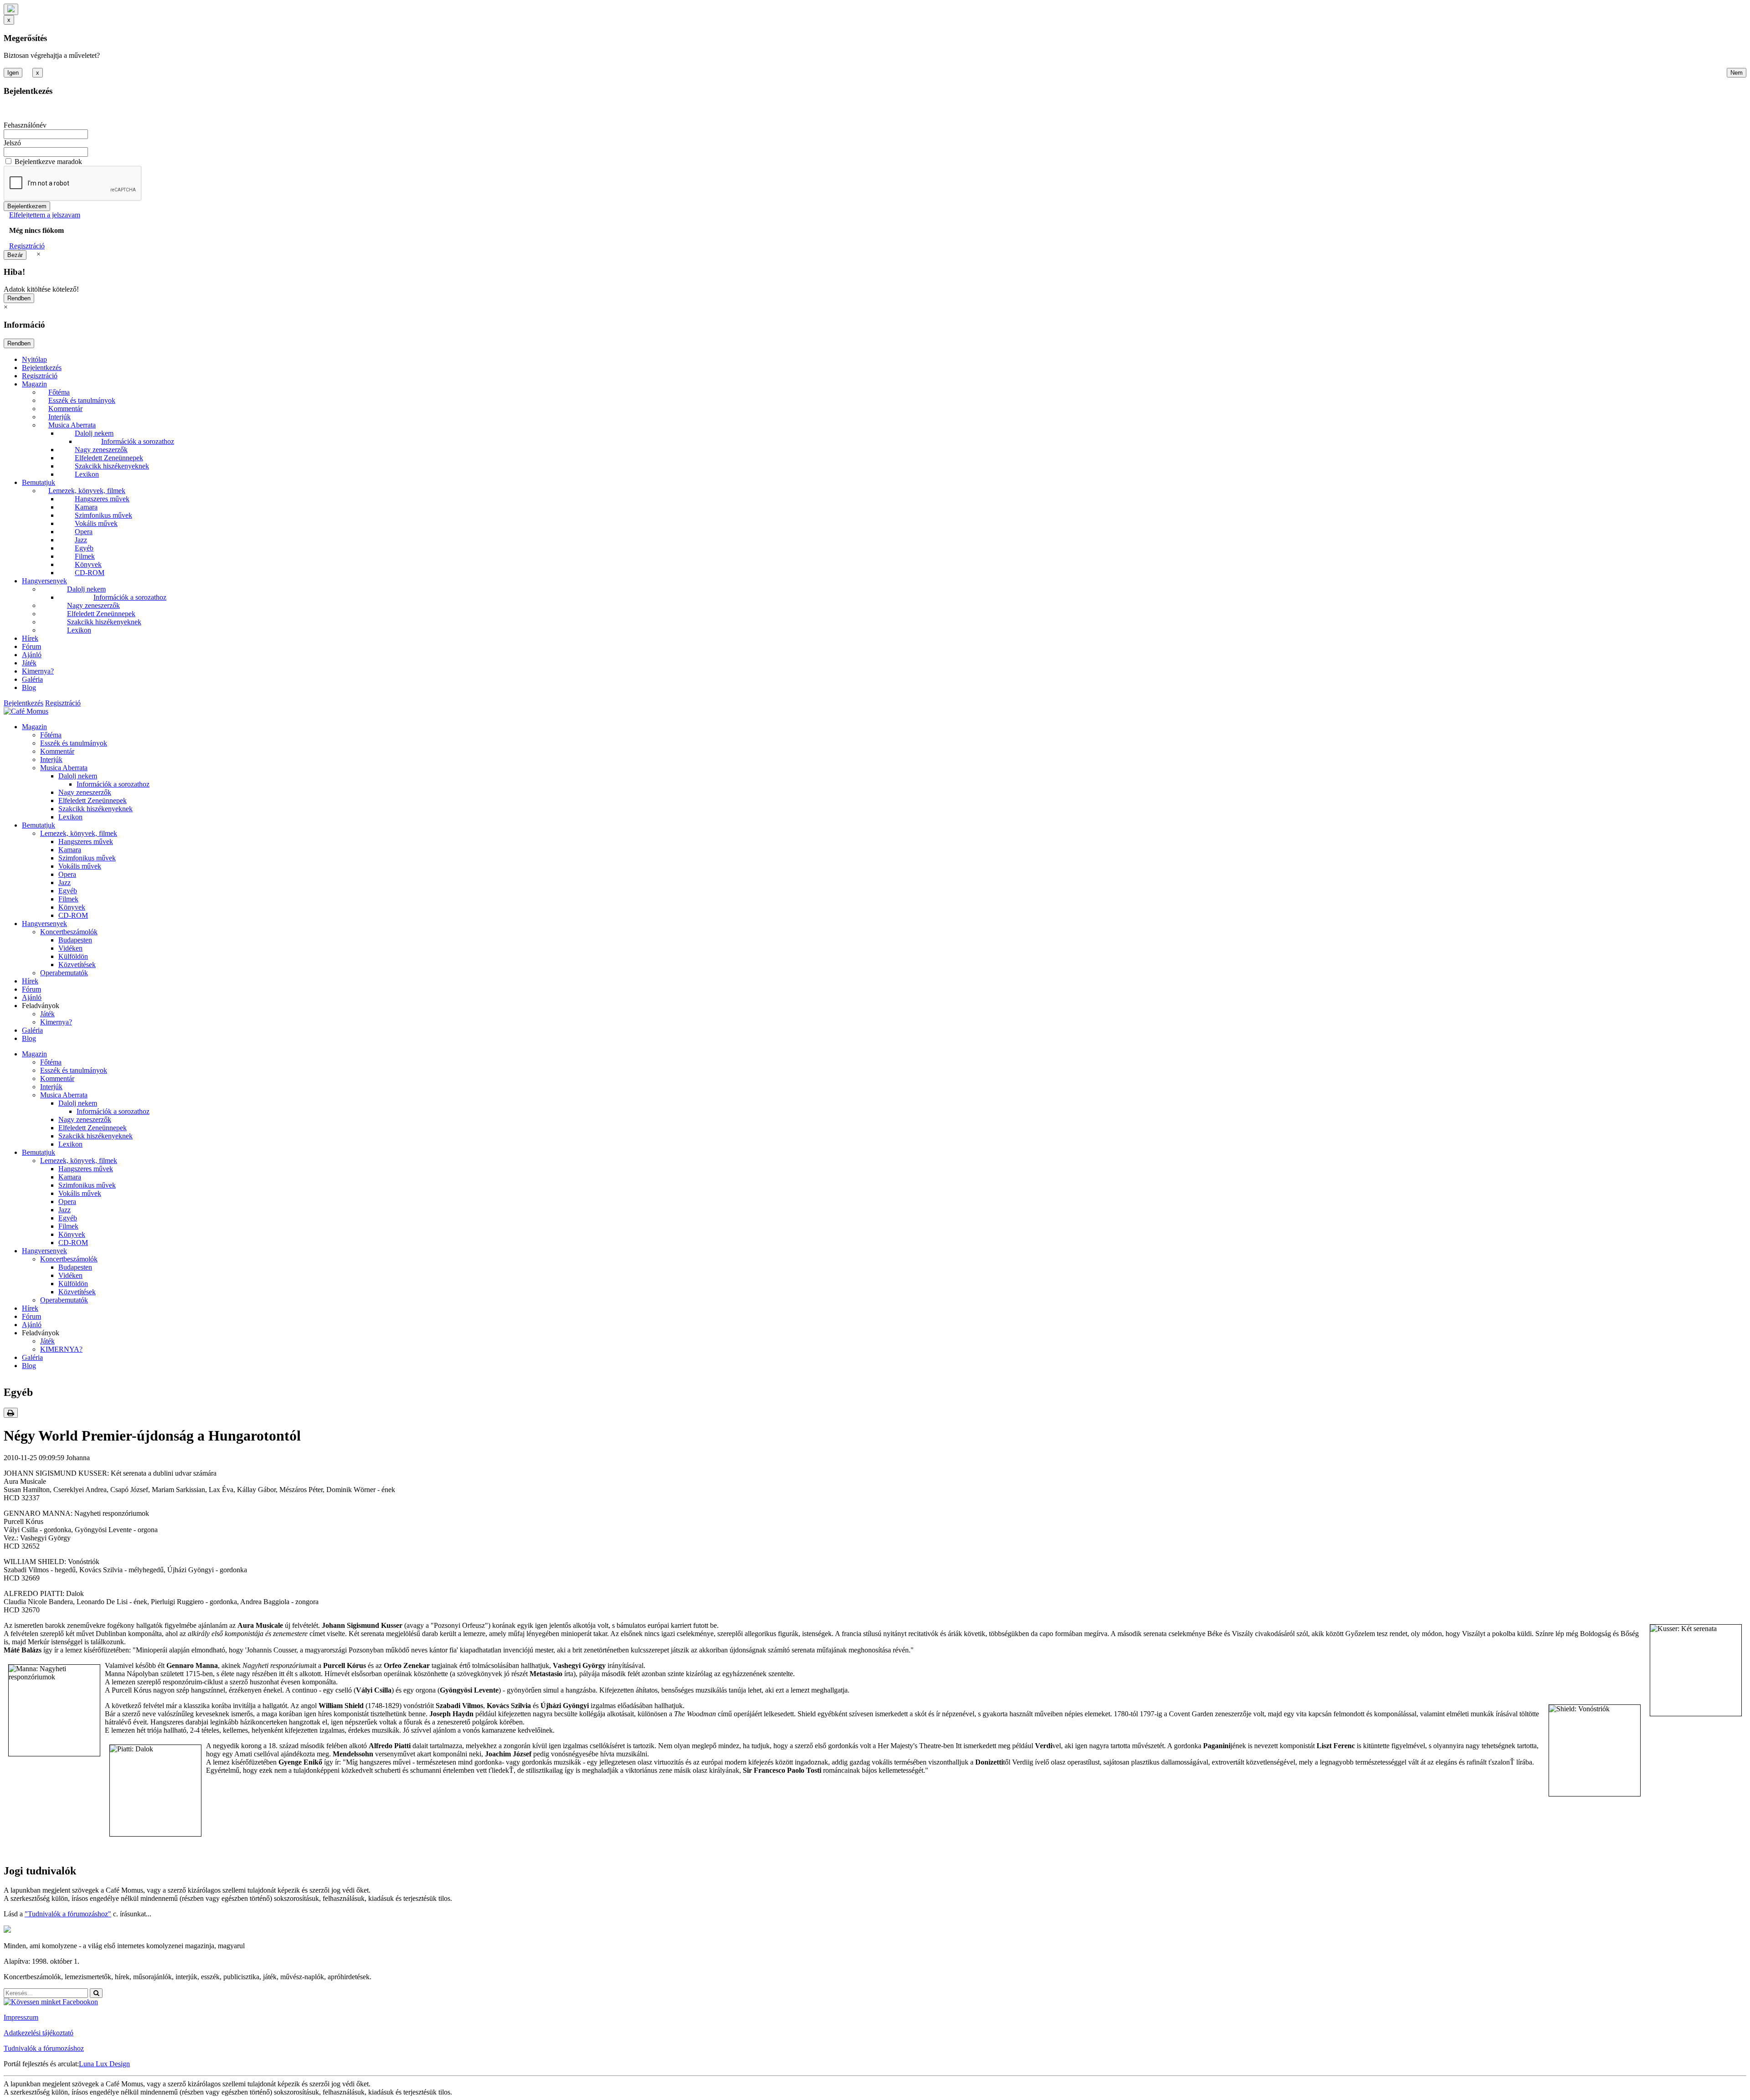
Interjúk (59, 417)
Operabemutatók (64, 973)
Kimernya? (38, 671)
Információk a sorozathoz (138, 441)
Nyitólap (34, 359)
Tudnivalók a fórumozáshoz (44, 2048)
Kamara (86, 507)
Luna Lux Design (104, 2064)
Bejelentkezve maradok (48, 162)
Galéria (32, 679)
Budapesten (75, 940)
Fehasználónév (25, 125)
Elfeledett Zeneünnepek (109, 458)
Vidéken (70, 948)
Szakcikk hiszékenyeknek (112, 466)
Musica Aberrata (72, 425)
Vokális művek (96, 523)
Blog (29, 687)
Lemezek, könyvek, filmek (87, 491)
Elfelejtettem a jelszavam (45, 215)
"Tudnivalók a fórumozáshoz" (68, 1914)
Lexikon (87, 474)
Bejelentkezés (42, 368)
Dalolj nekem (94, 433)
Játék (29, 663)
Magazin (34, 384)
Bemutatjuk (39, 482)
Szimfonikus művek (103, 515)
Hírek (30, 638)
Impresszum (21, 2017)
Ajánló (32, 655)
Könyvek (88, 564)
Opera (84, 532)
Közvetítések (77, 965)
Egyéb (84, 548)
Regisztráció (27, 246)
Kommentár (65, 409)
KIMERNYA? (61, 1349)
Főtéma (59, 392)
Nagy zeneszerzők (101, 450)
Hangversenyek (44, 581)
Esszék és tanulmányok (82, 400)
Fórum (31, 646)
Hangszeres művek (102, 499)
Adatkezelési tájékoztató (39, 2033)
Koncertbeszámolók (69, 932)
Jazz (81, 540)
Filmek (85, 556)
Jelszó (12, 143)
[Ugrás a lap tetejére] (11, 9)
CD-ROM (90, 573)
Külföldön (73, 956)
